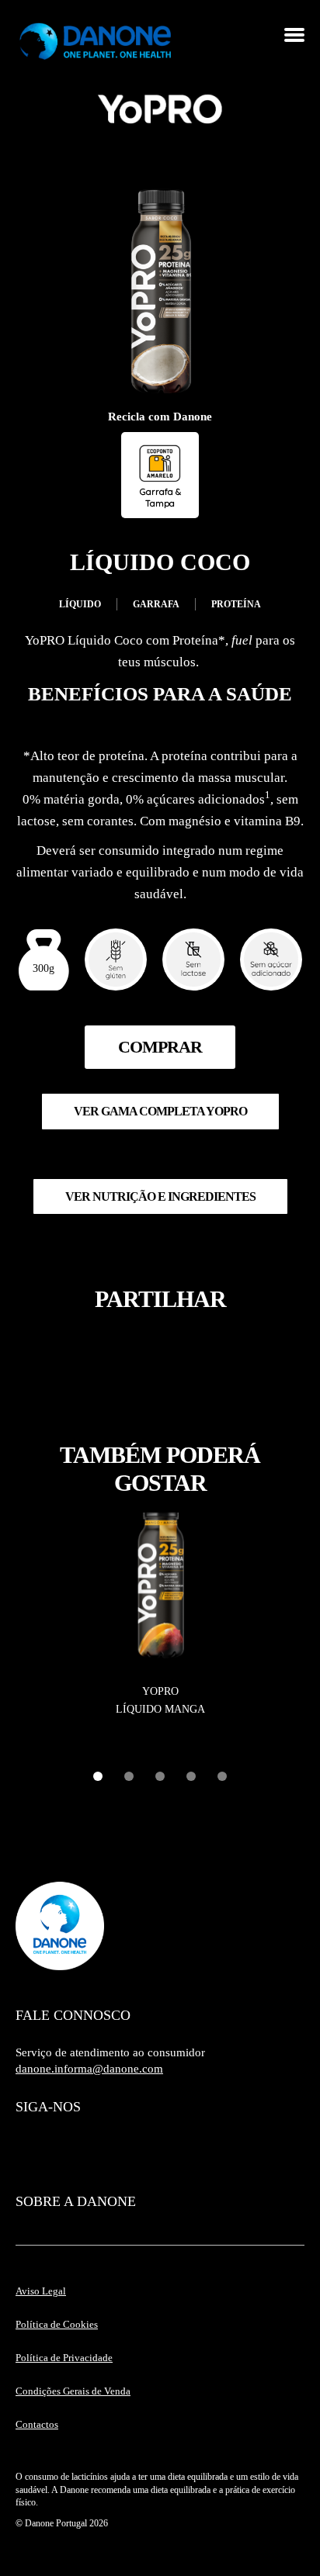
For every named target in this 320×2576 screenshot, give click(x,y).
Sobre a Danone (76, 2201)
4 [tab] (191, 1776)
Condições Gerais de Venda (73, 2391)
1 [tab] (98, 1776)
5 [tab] (222, 1776)
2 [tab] (129, 1776)
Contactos (37, 2424)
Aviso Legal (41, 2291)
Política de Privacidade (64, 2358)
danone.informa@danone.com (89, 2069)
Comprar (160, 1047)
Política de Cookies (57, 2324)
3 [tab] (160, 1776)
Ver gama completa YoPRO (160, 1111)
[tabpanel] (160, 1616)
